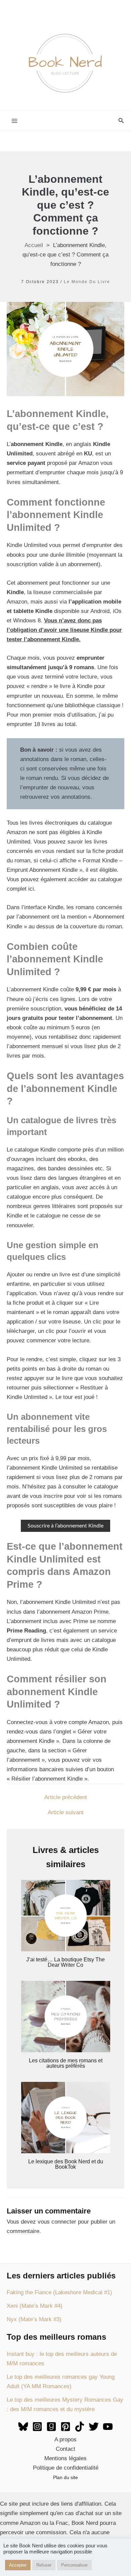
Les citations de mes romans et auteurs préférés (66, 2063)
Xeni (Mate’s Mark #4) (35, 2306)
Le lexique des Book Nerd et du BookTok (66, 2164)
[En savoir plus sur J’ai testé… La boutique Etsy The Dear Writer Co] (66, 1915)
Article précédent (66, 1797)
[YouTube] (108, 2427)
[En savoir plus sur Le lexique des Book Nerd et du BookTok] (66, 2117)
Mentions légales (65, 2458)
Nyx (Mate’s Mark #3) (34, 2319)
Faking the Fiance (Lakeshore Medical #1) (59, 2292)
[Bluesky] (23, 2427)
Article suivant (66, 1812)
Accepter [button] (18, 2565)
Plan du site (65, 2477)
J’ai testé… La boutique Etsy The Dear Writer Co (65, 1962)
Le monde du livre (87, 282)
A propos (65, 2440)
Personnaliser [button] (74, 2565)
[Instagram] (37, 2427)
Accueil (34, 245)
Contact (65, 2449)
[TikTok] (80, 2427)
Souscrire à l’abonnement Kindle (65, 1526)
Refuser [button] (44, 2565)
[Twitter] (94, 2427)
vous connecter (57, 2222)
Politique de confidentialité (66, 2468)
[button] (121, 121)
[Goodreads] (51, 2427)
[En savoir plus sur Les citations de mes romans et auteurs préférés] (66, 2016)
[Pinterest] (65, 2427)
